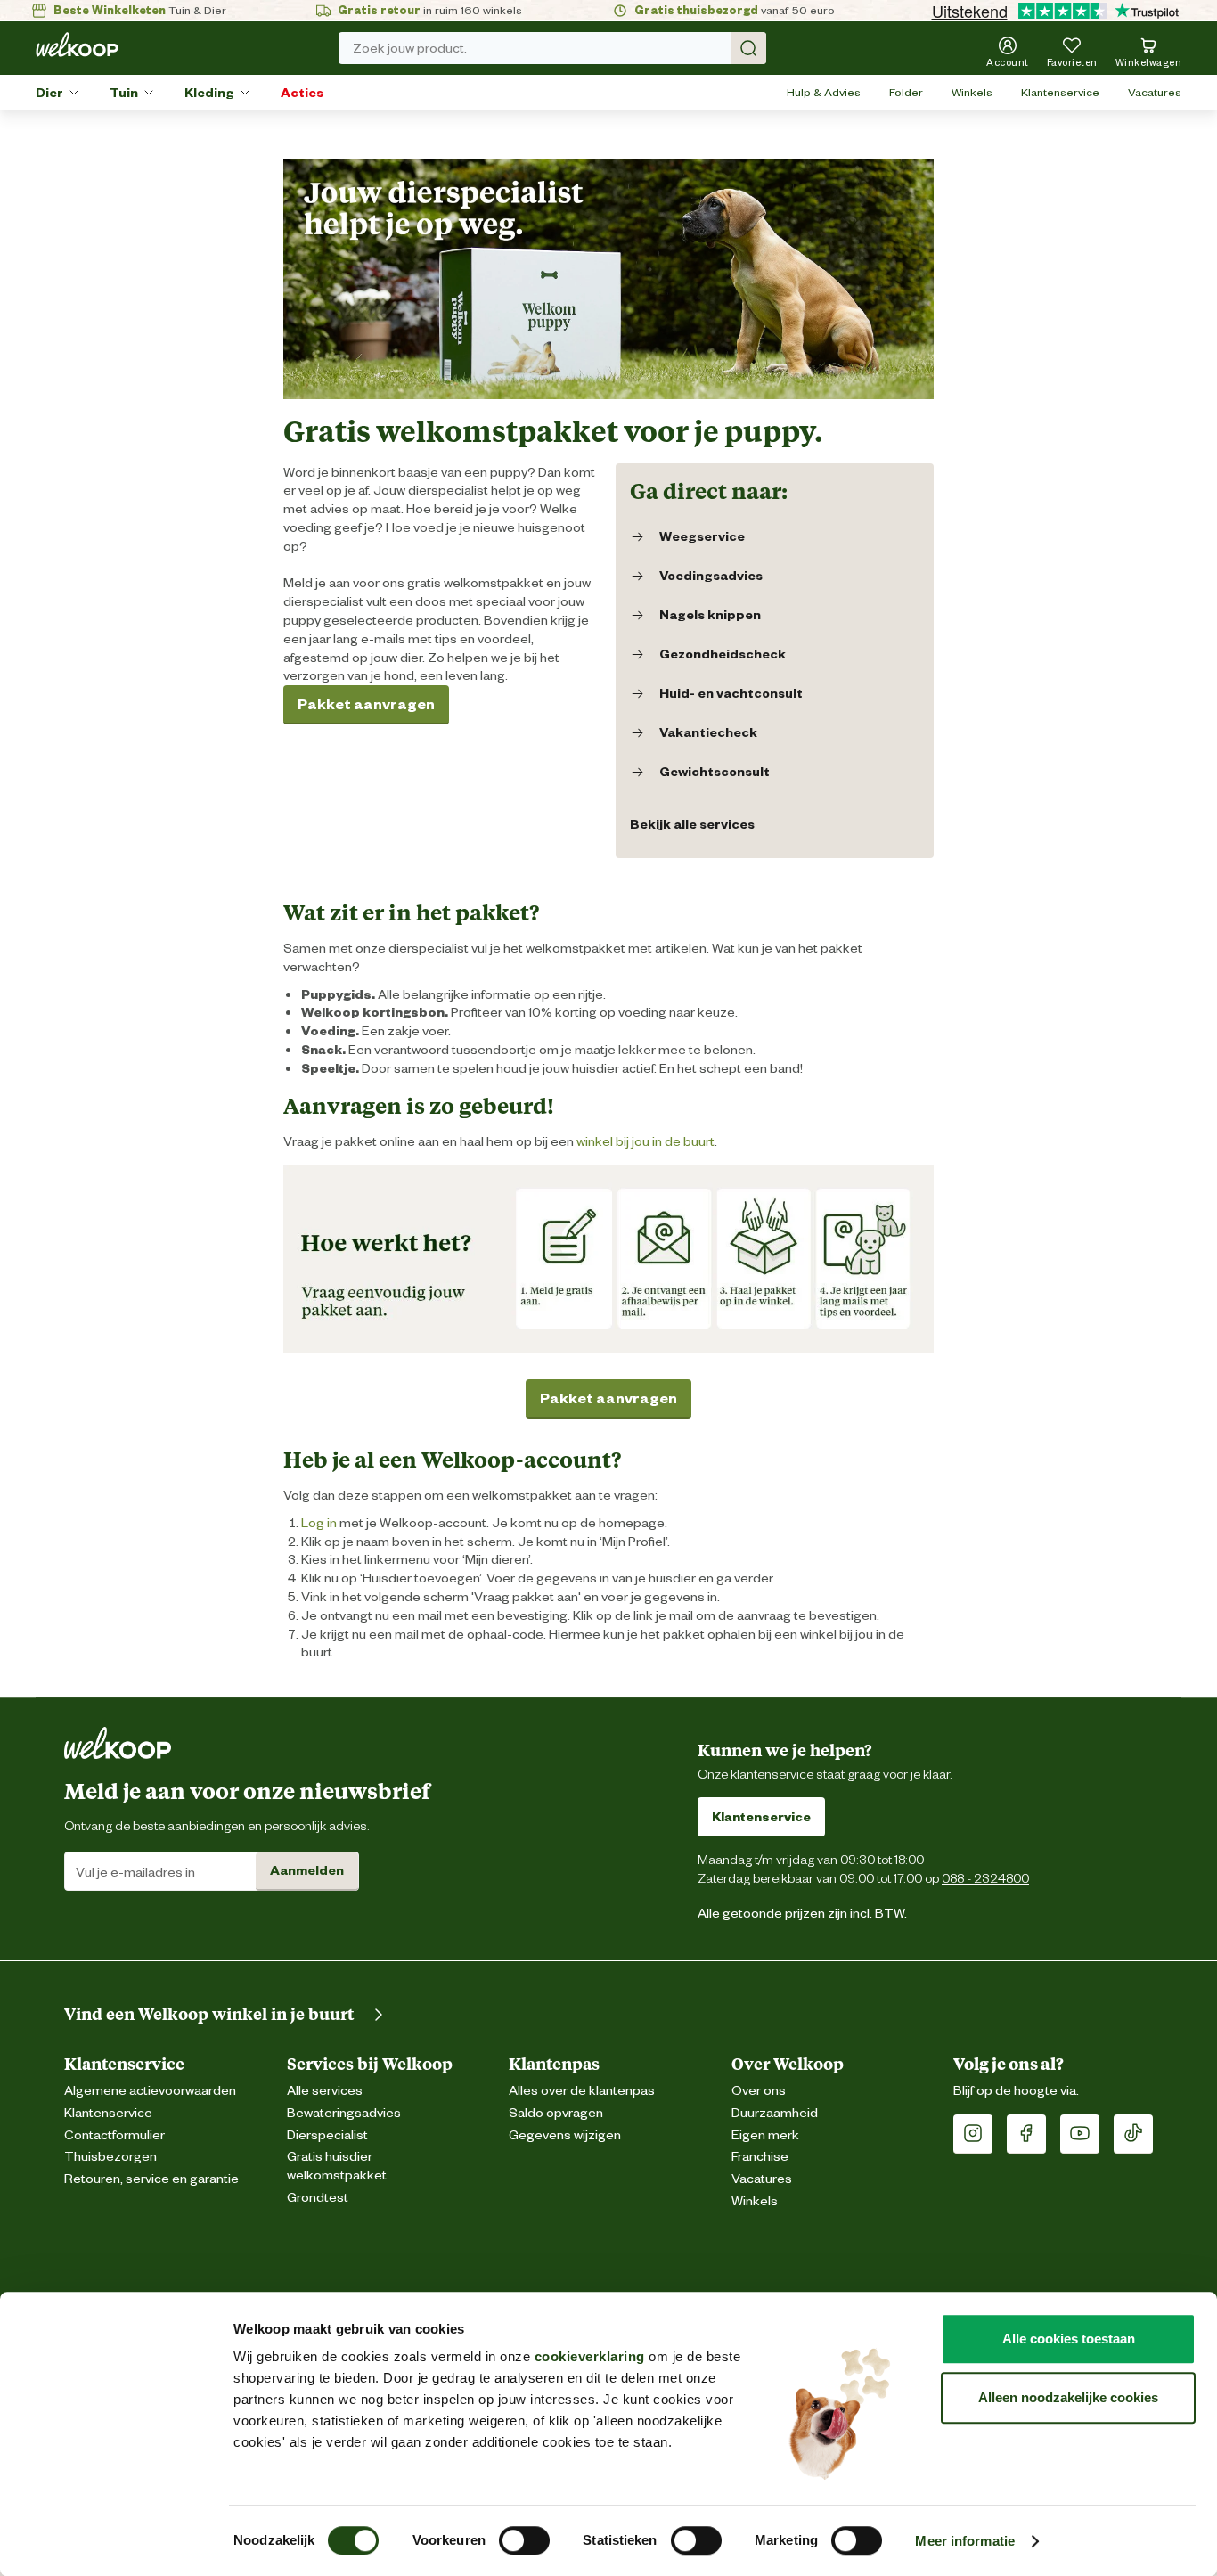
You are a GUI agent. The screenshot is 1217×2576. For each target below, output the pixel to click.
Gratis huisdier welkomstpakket (337, 2166)
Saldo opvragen (556, 2113)
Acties (302, 93)
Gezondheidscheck (723, 654)
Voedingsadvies (711, 576)
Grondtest (318, 2198)
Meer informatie (965, 2541)
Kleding (209, 93)
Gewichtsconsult (715, 772)
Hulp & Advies (824, 92)
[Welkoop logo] (77, 45)
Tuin (124, 93)
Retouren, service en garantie (151, 2179)
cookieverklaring (590, 2356)
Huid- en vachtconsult (731, 693)
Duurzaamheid (775, 2113)
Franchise (760, 2157)
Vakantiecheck (708, 732)
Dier (49, 93)
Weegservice (702, 536)
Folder (906, 92)
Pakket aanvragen (366, 704)
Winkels (972, 92)
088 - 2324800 (985, 1878)
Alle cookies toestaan (1069, 2339)
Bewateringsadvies (344, 2113)
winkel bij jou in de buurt (645, 1141)
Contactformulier (114, 2135)
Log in (319, 1523)
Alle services (325, 2091)
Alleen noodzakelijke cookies (1068, 2397)
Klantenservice (1060, 92)
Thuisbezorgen (110, 2157)
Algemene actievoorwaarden (150, 2091)
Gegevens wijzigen (565, 2135)
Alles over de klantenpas (582, 2091)
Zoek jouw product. (410, 48)
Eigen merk (765, 2135)
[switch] (524, 2540)
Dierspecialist (327, 2135)
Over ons (759, 2091)
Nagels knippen (710, 615)
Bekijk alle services (692, 824)
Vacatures (1155, 92)
